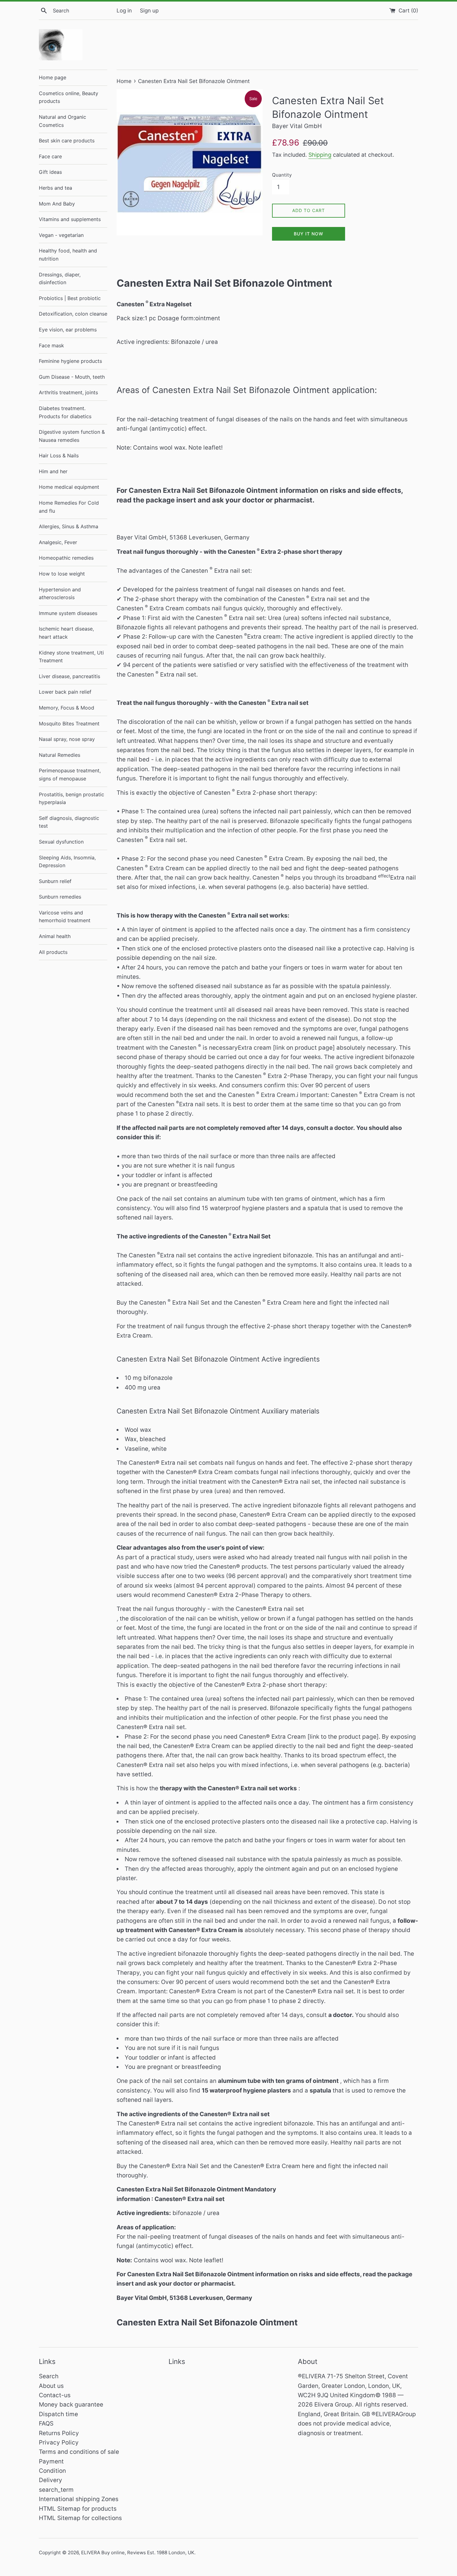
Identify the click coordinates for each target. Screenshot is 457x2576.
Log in (124, 10)
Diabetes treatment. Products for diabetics (65, 412)
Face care (50, 156)
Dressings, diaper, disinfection (60, 279)
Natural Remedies (60, 755)
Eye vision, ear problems (68, 330)
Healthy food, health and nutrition (68, 255)
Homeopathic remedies (66, 558)
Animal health (55, 936)
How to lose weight (62, 574)
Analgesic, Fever (58, 542)
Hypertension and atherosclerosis (60, 594)
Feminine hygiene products (70, 361)
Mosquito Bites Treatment (69, 724)
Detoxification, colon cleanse (73, 314)
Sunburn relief (55, 881)
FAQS (46, 2423)
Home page (53, 77)
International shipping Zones (79, 2499)
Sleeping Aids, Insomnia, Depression (67, 862)
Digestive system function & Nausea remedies (72, 436)
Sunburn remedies (60, 897)
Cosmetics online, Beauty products (69, 97)
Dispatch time (58, 2414)
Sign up (149, 10)
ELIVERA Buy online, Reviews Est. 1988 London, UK (138, 2553)
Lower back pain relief (65, 692)
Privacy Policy (59, 2442)
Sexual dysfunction (61, 842)
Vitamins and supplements (70, 219)
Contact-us (55, 2395)
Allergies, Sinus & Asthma (69, 526)
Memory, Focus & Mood (67, 708)
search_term (56, 2490)
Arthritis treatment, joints (68, 392)
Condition (52, 2471)
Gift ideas (50, 172)
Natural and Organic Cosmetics (62, 121)
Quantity (282, 175)
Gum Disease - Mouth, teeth (72, 377)
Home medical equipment (69, 487)
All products (53, 952)
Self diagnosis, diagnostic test (69, 822)
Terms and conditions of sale (79, 2452)
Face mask (51, 345)
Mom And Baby (57, 204)
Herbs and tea (55, 188)
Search (49, 2376)
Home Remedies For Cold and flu (69, 507)
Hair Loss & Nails (59, 456)
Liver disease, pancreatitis (69, 676)
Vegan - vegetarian (61, 235)
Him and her (53, 471)
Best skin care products (67, 141)
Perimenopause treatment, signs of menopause (70, 775)
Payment (51, 2461)
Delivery (51, 2480)
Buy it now (309, 234)
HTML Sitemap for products (78, 2509)
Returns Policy (59, 2433)
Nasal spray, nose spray (67, 739)
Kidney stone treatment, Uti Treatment (71, 657)
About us (51, 2386)
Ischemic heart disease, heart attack (66, 633)
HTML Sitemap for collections (80, 2518)
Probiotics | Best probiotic (70, 298)
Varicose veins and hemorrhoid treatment (65, 917)
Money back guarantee (71, 2405)
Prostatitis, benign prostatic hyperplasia (72, 798)
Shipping (320, 155)
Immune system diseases (68, 613)
